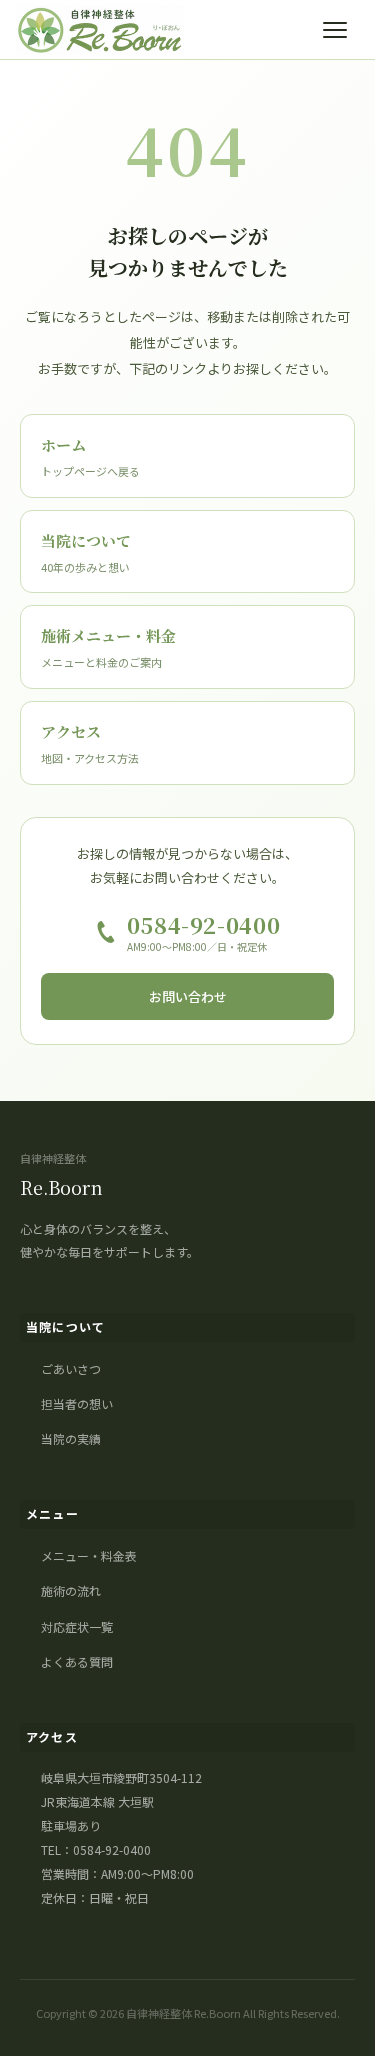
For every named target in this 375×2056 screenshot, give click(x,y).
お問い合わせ (188, 996)
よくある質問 (77, 1661)
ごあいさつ (71, 1368)
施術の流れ (71, 1590)
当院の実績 (71, 1438)
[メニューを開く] (339, 30)
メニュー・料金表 (89, 1555)
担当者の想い (77, 1403)
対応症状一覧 (77, 1626)
